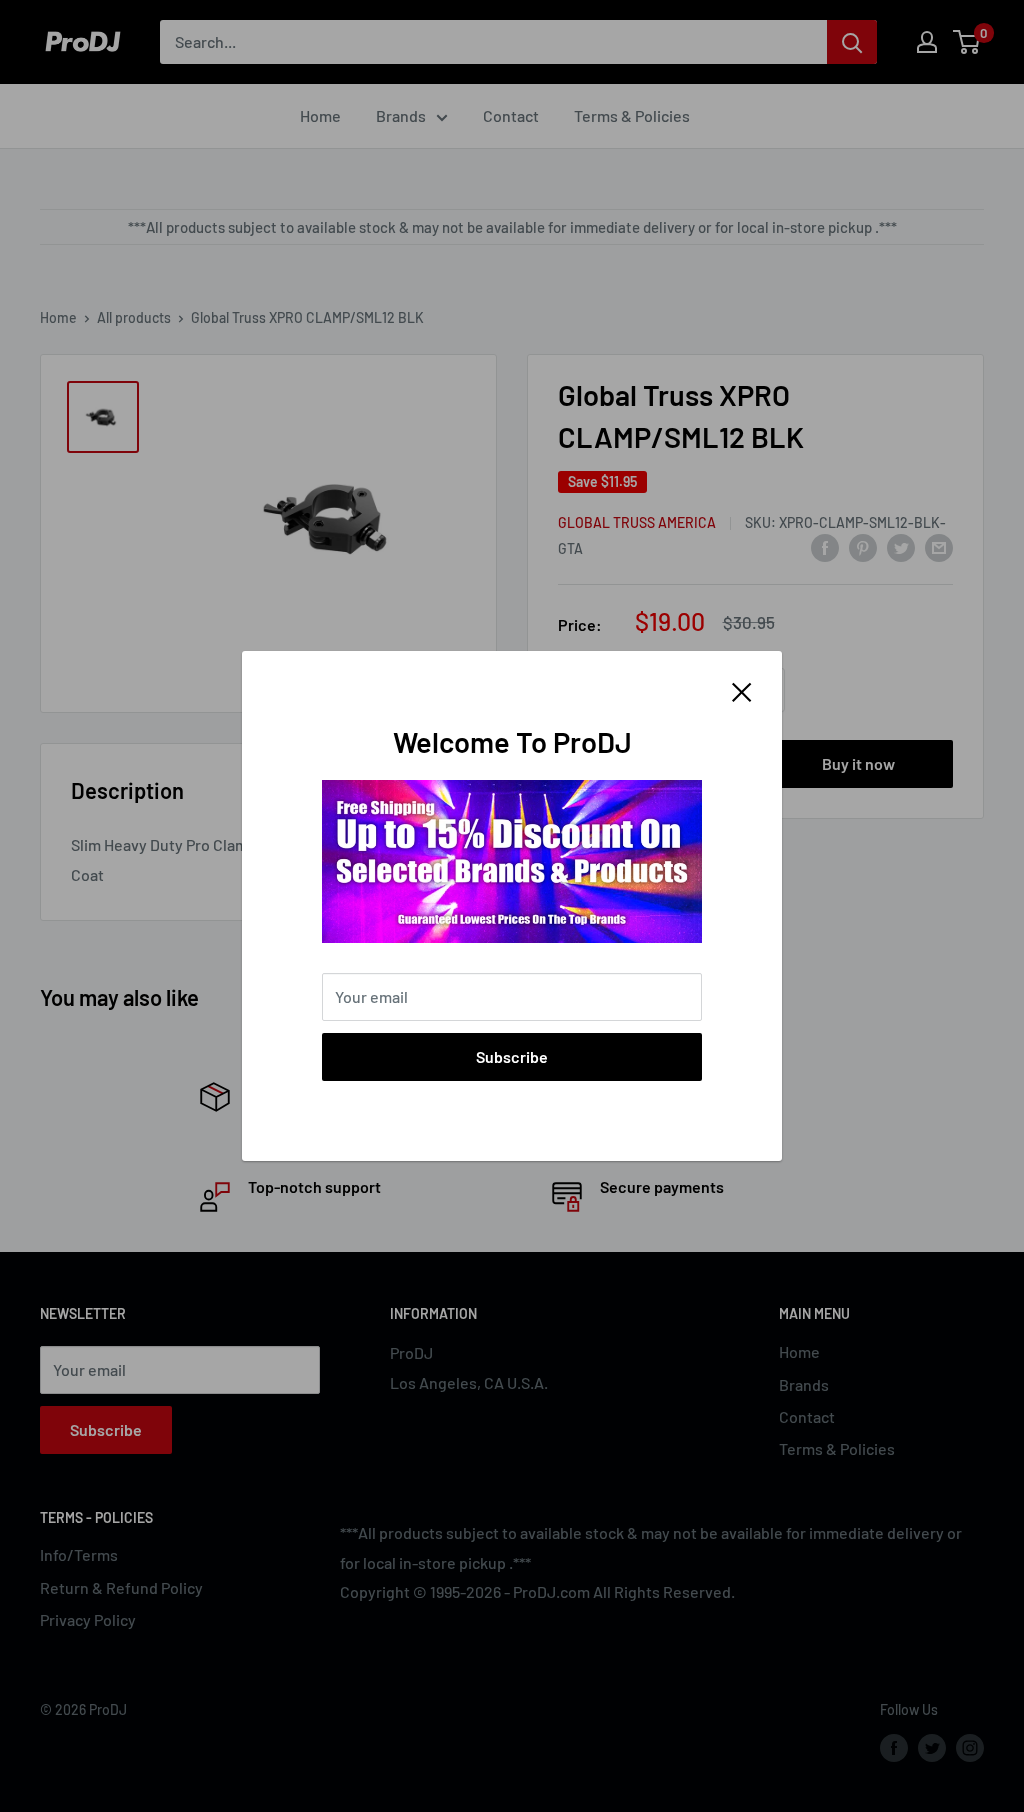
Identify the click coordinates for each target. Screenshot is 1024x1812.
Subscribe (512, 1056)
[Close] (742, 690)
